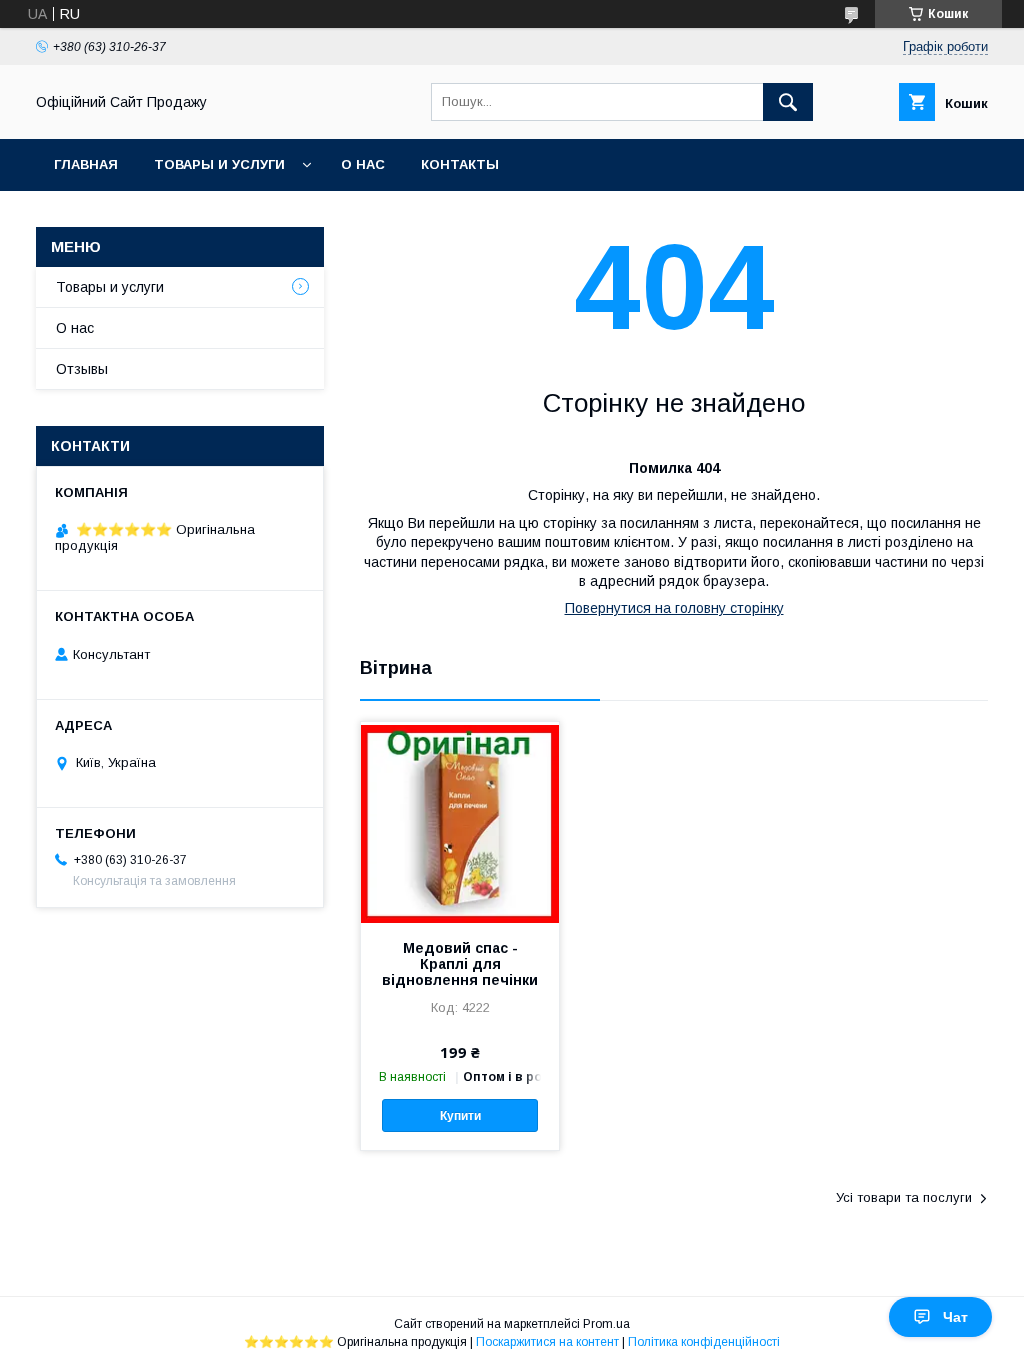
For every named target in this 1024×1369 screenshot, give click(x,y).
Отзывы (82, 369)
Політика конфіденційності (704, 1342)
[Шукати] (788, 102)
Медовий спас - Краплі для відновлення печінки (460, 964)
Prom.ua (606, 1324)
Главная (86, 164)
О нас (363, 164)
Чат (955, 1317)
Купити (460, 1116)
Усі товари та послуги (904, 1197)
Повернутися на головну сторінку (674, 608)
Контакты (460, 164)
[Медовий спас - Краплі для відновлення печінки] (460, 822)
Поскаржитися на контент (547, 1342)
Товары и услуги (219, 164)
